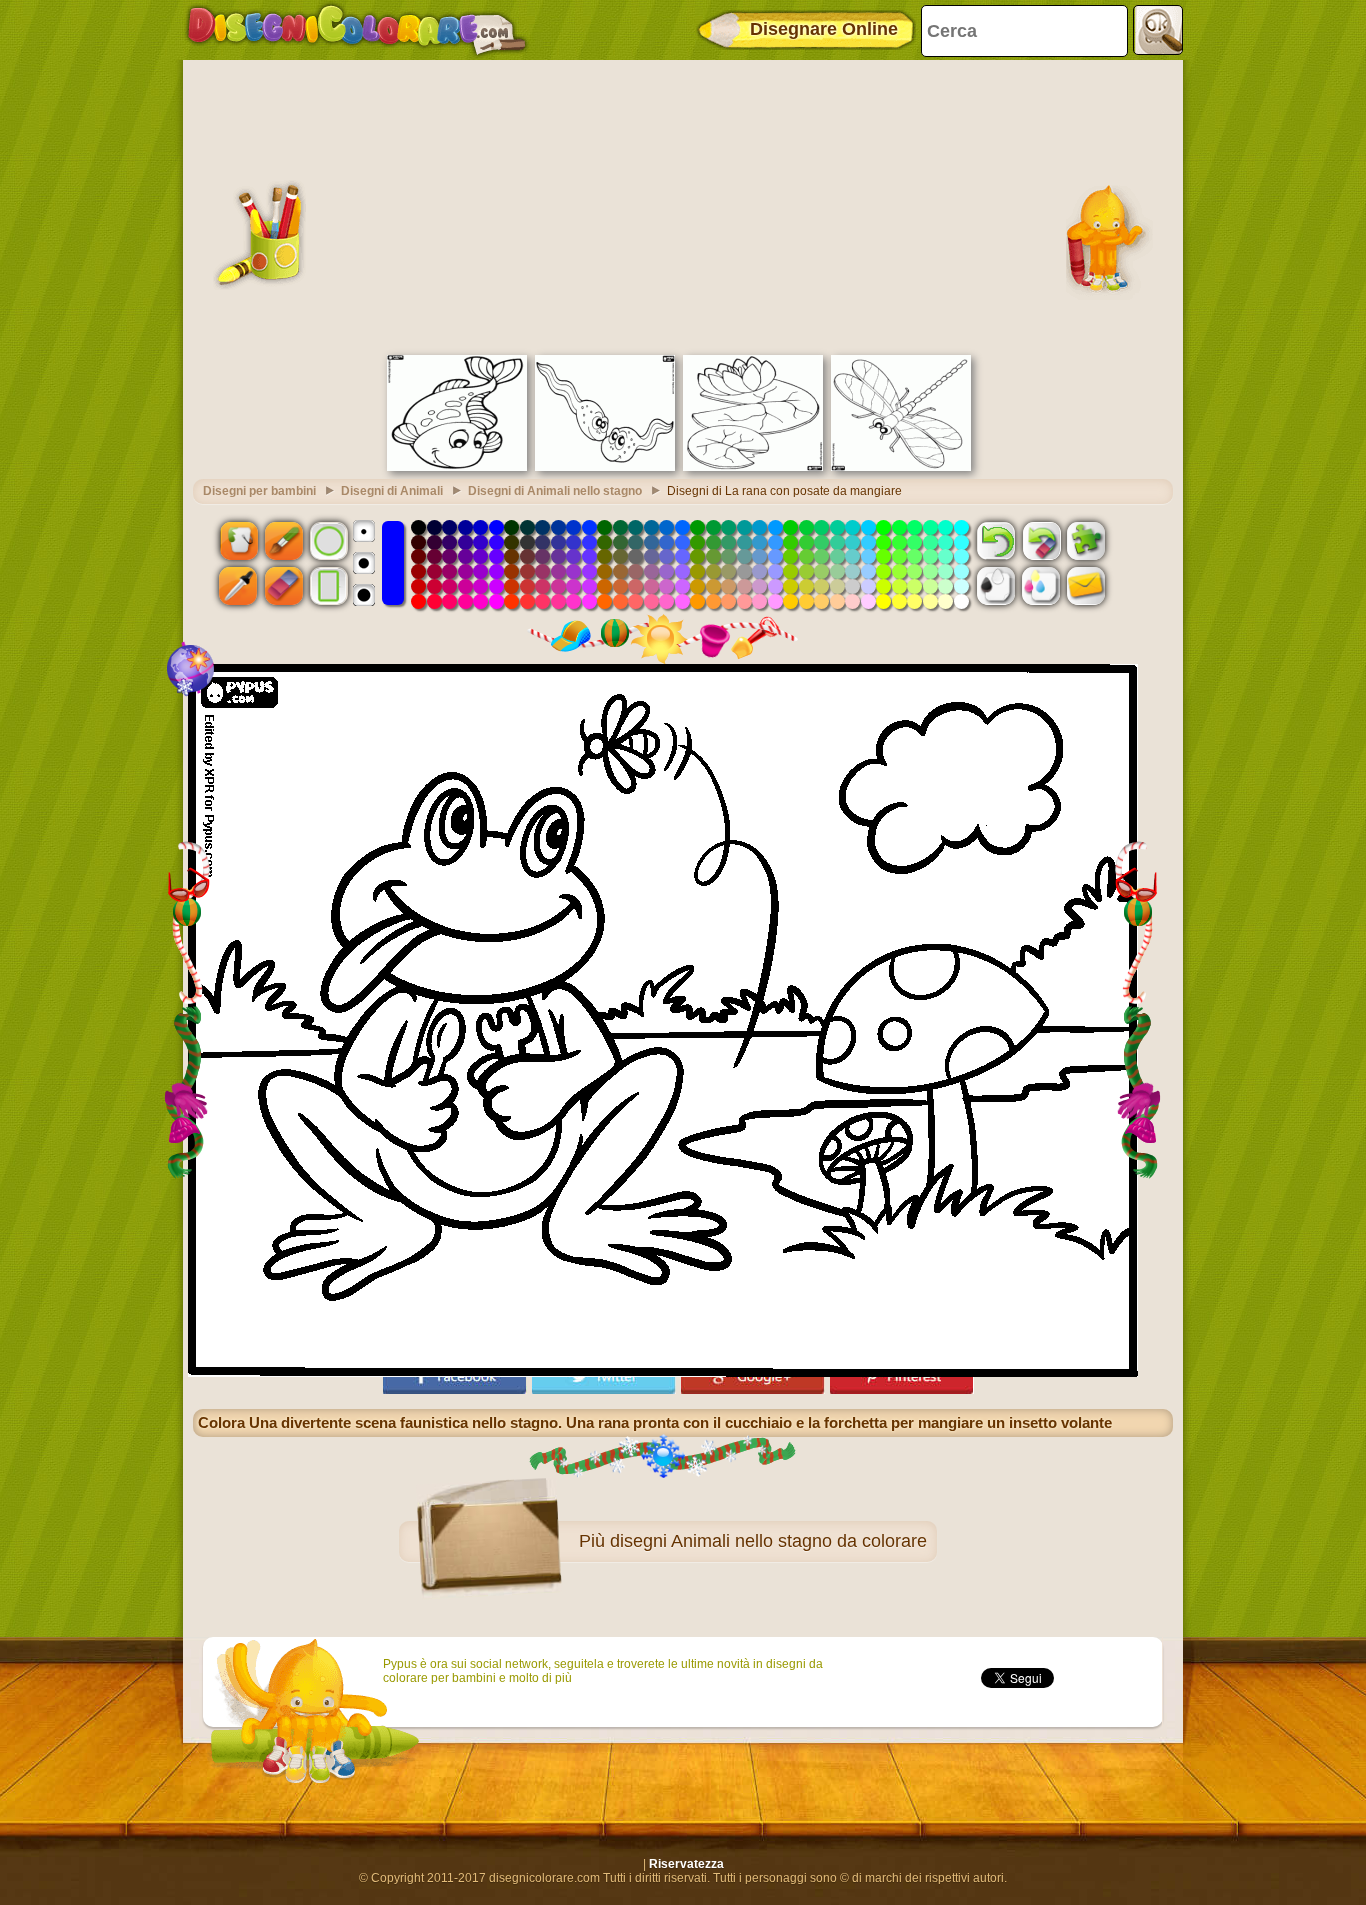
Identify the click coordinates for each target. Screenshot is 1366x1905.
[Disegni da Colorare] (356, 30)
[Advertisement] (683, 205)
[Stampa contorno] (996, 586)
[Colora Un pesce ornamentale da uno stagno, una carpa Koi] (457, 467)
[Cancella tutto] (1041, 540)
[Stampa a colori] (1041, 586)
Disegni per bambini (259, 491)
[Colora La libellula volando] (901, 467)
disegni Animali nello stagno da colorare (768, 1541)
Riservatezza (686, 1864)
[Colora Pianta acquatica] (753, 467)
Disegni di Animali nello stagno (555, 491)
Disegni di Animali (392, 491)
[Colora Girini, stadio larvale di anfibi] (605, 467)
